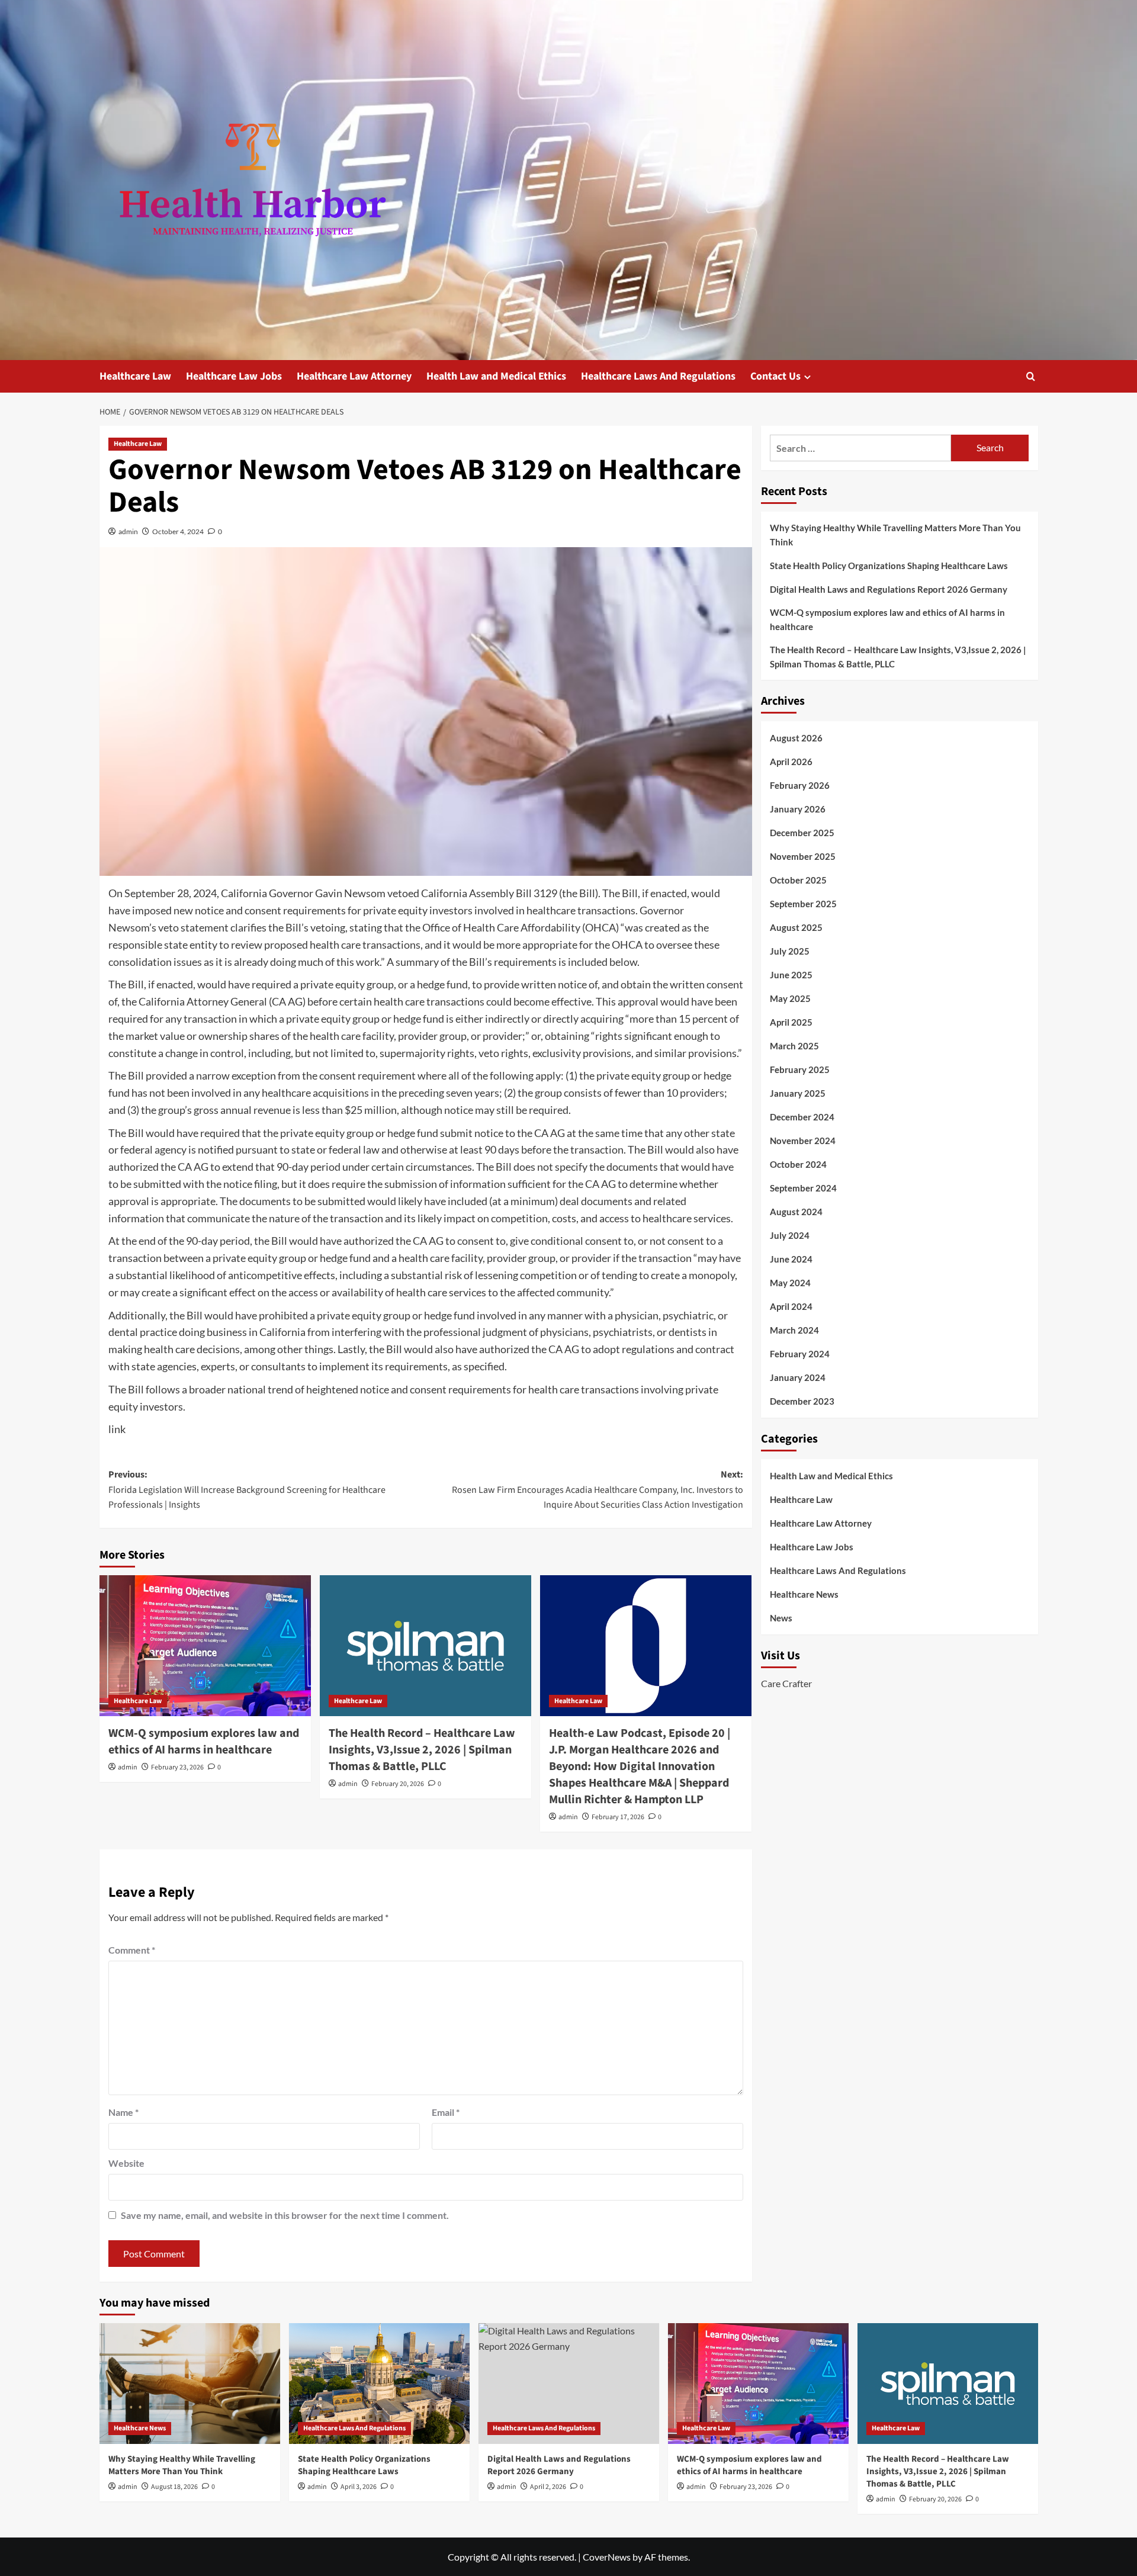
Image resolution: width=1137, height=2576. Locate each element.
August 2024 (796, 1212)
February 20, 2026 (398, 1784)
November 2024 (803, 1141)
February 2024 (800, 1354)
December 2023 (802, 1402)
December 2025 (802, 833)
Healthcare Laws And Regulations (658, 376)
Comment (132, 1950)
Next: (598, 1490)
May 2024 (790, 1283)
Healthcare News (804, 1594)
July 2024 (790, 1236)
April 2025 (791, 1023)
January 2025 (798, 1094)
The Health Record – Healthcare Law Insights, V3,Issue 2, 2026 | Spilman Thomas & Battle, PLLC (422, 1750)
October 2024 (798, 1165)
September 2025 (803, 904)
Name (123, 2112)
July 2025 (790, 952)
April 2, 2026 (548, 2487)
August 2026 (796, 738)
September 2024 (803, 1189)
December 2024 (802, 1117)
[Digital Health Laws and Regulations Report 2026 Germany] (569, 2383)
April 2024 (791, 1307)
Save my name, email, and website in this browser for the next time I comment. (285, 2215)
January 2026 (798, 810)
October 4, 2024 (178, 531)
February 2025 (800, 1070)
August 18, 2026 (174, 2487)
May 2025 (790, 999)
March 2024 (794, 1331)
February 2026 (800, 786)
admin (128, 531)
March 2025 (794, 1046)
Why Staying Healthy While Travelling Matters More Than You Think (895, 535)
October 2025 (798, 881)
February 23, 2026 (177, 1767)
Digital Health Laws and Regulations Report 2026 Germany (889, 589)
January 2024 (798, 1378)
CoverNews (607, 2557)
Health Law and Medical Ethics (496, 376)
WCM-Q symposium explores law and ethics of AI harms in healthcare (204, 1742)
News (781, 1618)
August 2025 (796, 928)
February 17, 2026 (618, 1817)
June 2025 (791, 975)
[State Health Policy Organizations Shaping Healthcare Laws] (379, 2383)
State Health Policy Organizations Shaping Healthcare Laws (889, 566)
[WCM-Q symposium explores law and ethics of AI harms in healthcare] (205, 1646)
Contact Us (775, 376)
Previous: (247, 1490)
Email (446, 2112)
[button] (1031, 376)
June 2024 (791, 1260)
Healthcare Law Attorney (354, 376)
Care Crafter (786, 1683)
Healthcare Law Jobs (234, 376)
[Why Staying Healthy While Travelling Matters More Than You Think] (190, 2383)
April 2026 (791, 762)
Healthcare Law (135, 376)
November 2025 (803, 857)
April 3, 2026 (359, 2487)
